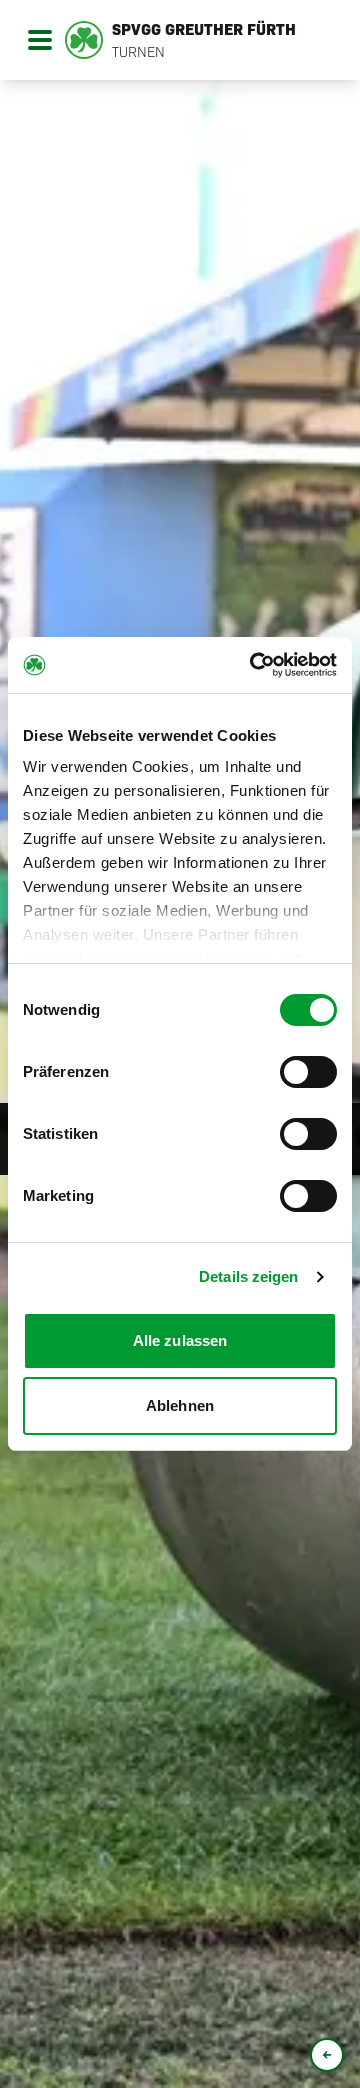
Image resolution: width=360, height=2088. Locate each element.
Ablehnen (180, 1405)
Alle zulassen (180, 1340)
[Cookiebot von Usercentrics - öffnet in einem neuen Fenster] (254, 665)
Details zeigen (248, 1276)
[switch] (308, 1072)
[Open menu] (40, 40)
